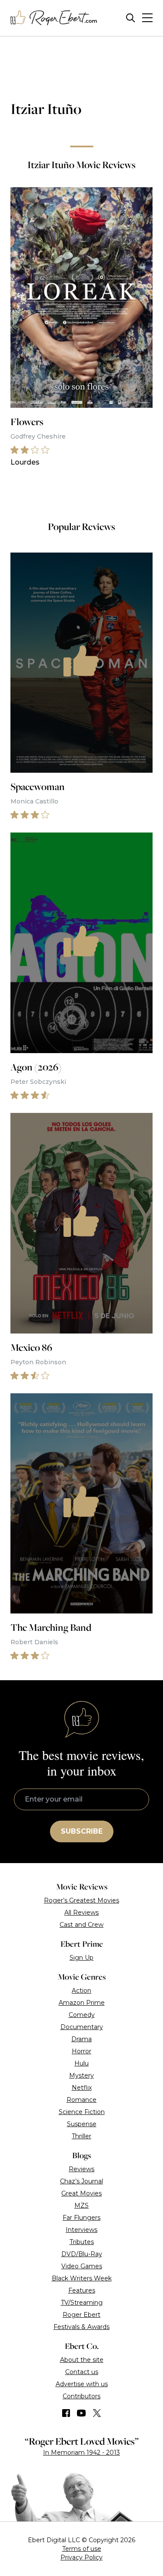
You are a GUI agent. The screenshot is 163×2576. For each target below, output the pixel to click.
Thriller (81, 2136)
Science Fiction (82, 2112)
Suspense (82, 2124)
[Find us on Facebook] (66, 2413)
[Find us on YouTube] (81, 2413)
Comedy (82, 2015)
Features (82, 2290)
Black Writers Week (82, 2278)
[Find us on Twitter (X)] (97, 2413)
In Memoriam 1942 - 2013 (81, 2452)
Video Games (82, 2266)
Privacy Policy (81, 2557)
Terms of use (82, 2549)
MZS (81, 2205)
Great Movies (81, 2193)
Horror (81, 2051)
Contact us (82, 2372)
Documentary (82, 2027)
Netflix (82, 2088)
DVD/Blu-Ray (82, 2254)
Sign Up (81, 1958)
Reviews (81, 2169)
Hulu (81, 2063)
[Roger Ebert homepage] (54, 18)
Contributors (81, 2396)
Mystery (81, 2075)
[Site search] (131, 18)
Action (81, 1991)
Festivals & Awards (81, 2327)
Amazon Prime (82, 2003)
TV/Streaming (82, 2303)
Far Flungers (81, 2218)
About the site (82, 2360)
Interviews (81, 2230)
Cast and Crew (81, 1925)
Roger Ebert (81, 2315)
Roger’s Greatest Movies (81, 1900)
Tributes (82, 2242)
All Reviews (81, 1912)
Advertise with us (82, 2384)
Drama (81, 2039)
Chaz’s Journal (81, 2181)
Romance (81, 2100)
